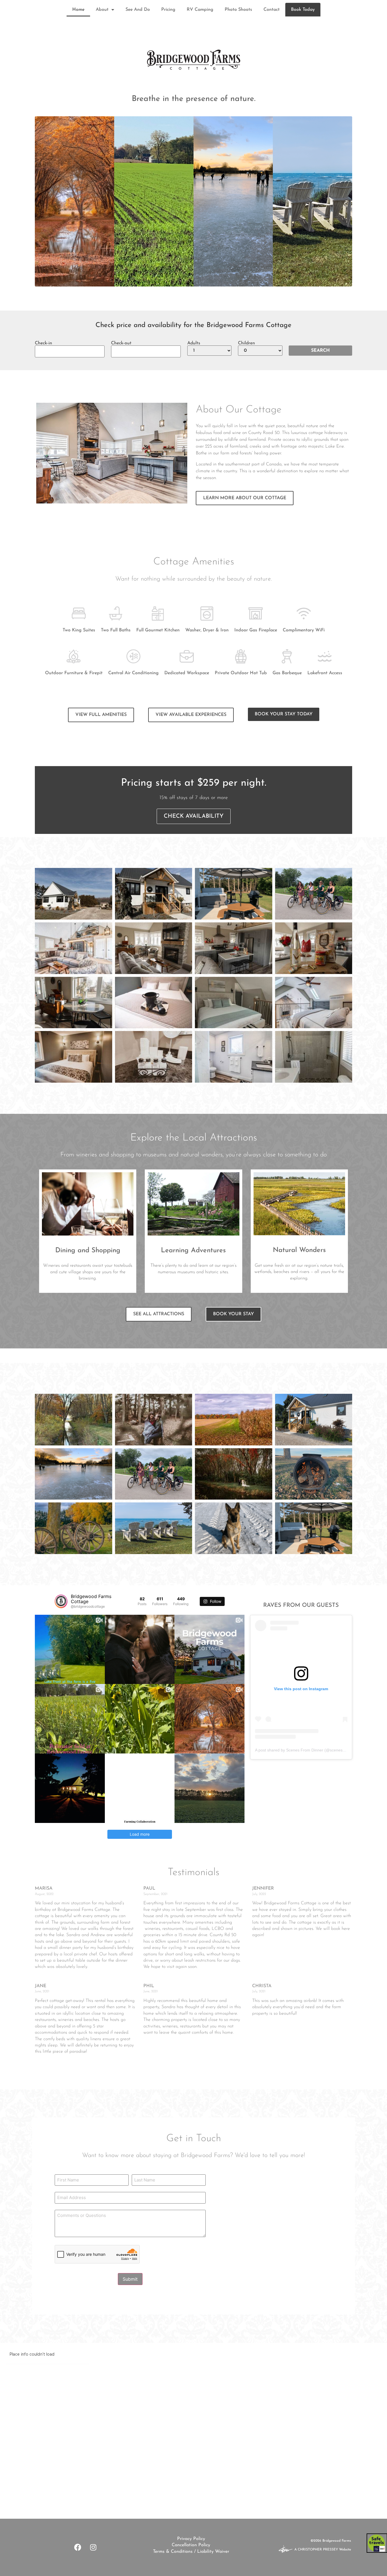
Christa (262, 1986)
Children (246, 343)
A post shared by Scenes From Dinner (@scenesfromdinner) (309, 1750)
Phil (149, 1986)
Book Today (303, 10)
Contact (272, 10)
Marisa (44, 1888)
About (102, 10)
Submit (130, 2279)
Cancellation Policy (191, 2545)
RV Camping (200, 10)
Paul (149, 1888)
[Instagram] (93, 2547)
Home (78, 10)
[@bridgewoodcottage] (61, 1601)
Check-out (121, 343)
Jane (41, 1986)
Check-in (43, 343)
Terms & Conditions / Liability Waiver (191, 2552)
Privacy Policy (191, 2539)
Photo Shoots (238, 10)
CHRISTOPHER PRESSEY (318, 2550)
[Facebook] (78, 2547)
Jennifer (263, 1888)
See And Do (138, 10)
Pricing (168, 10)
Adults (194, 343)
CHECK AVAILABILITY (194, 816)
